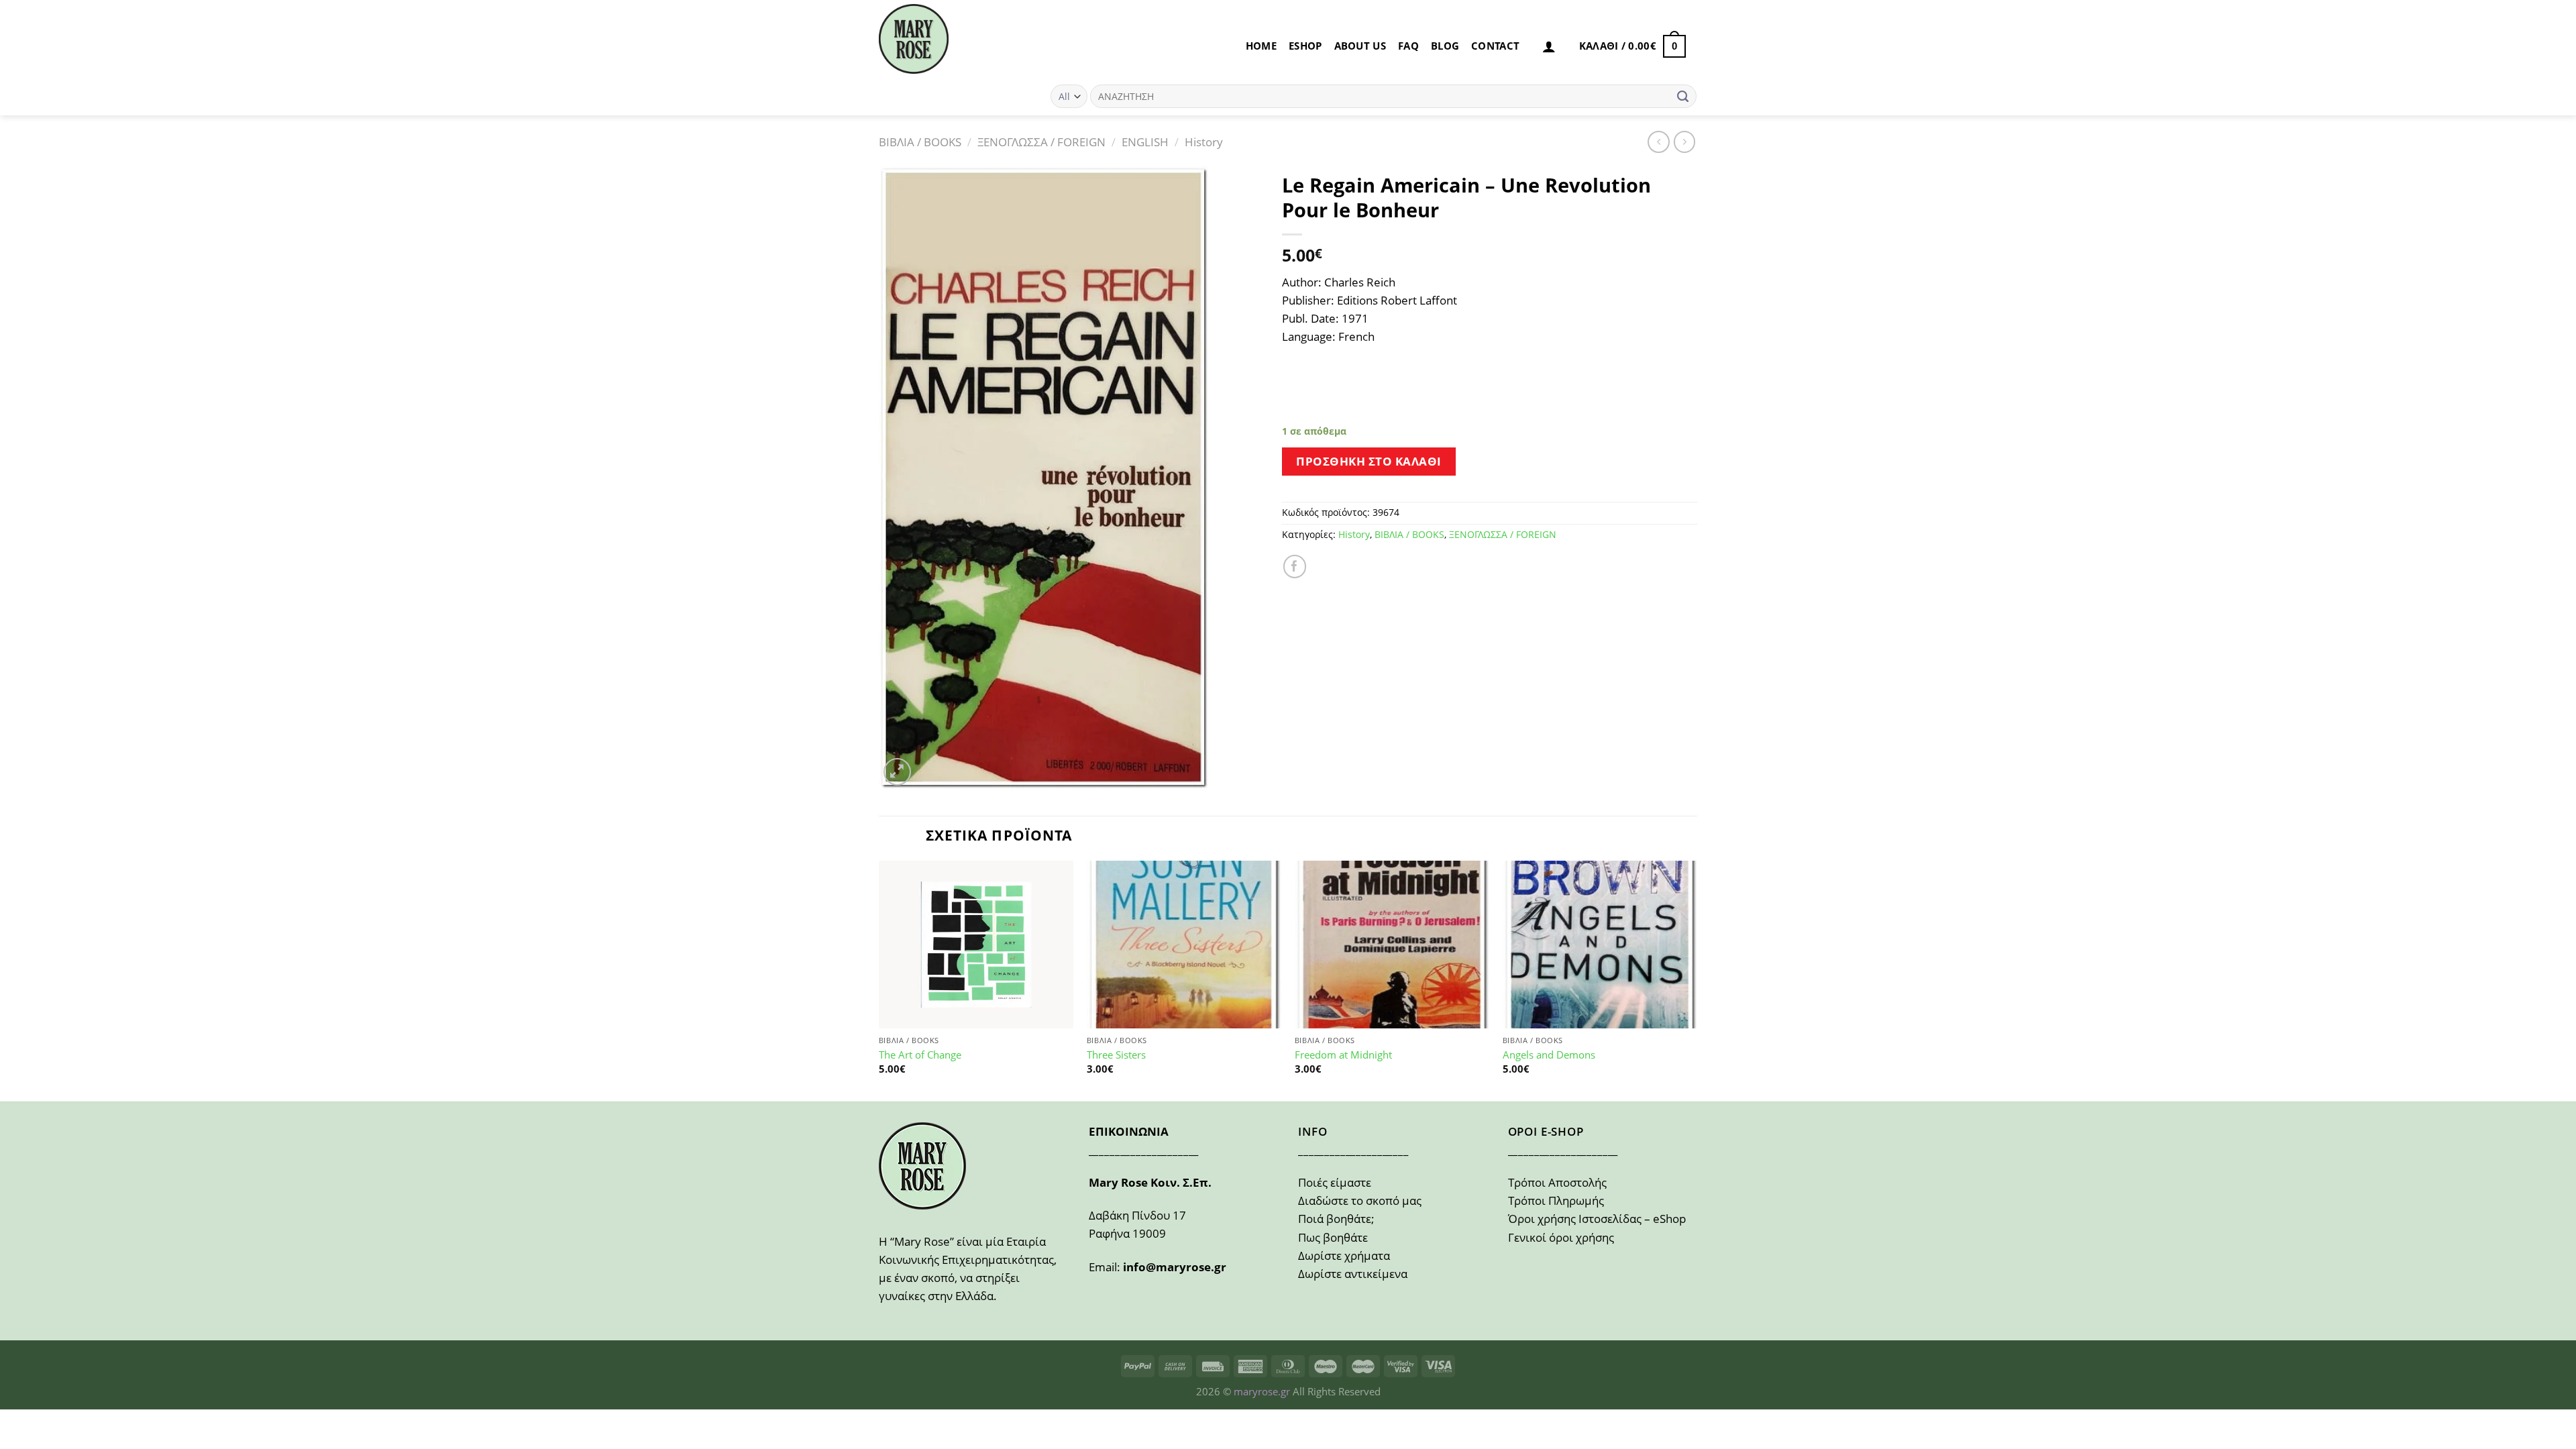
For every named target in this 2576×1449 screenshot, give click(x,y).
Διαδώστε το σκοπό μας (1360, 1200)
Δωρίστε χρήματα (1344, 1255)
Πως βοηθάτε (1333, 1237)
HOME (1261, 46)
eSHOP (1305, 46)
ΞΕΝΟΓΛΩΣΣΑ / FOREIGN (1041, 142)
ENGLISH (1145, 142)
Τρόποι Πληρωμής (1556, 1200)
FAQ (1408, 46)
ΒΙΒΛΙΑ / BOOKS (920, 142)
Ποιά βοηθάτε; (1336, 1219)
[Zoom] (897, 772)
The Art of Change (920, 1055)
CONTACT (1495, 46)
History (1204, 142)
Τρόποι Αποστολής (1557, 1182)
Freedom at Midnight (1343, 1055)
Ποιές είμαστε (1335, 1182)
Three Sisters (1116, 1055)
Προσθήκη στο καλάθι (1369, 461)
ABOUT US (1360, 46)
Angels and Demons (1549, 1055)
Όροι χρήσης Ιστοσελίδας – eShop (1597, 1219)
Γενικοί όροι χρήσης (1561, 1237)
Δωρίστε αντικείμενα (1353, 1274)
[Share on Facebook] (1295, 567)
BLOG (1445, 46)
